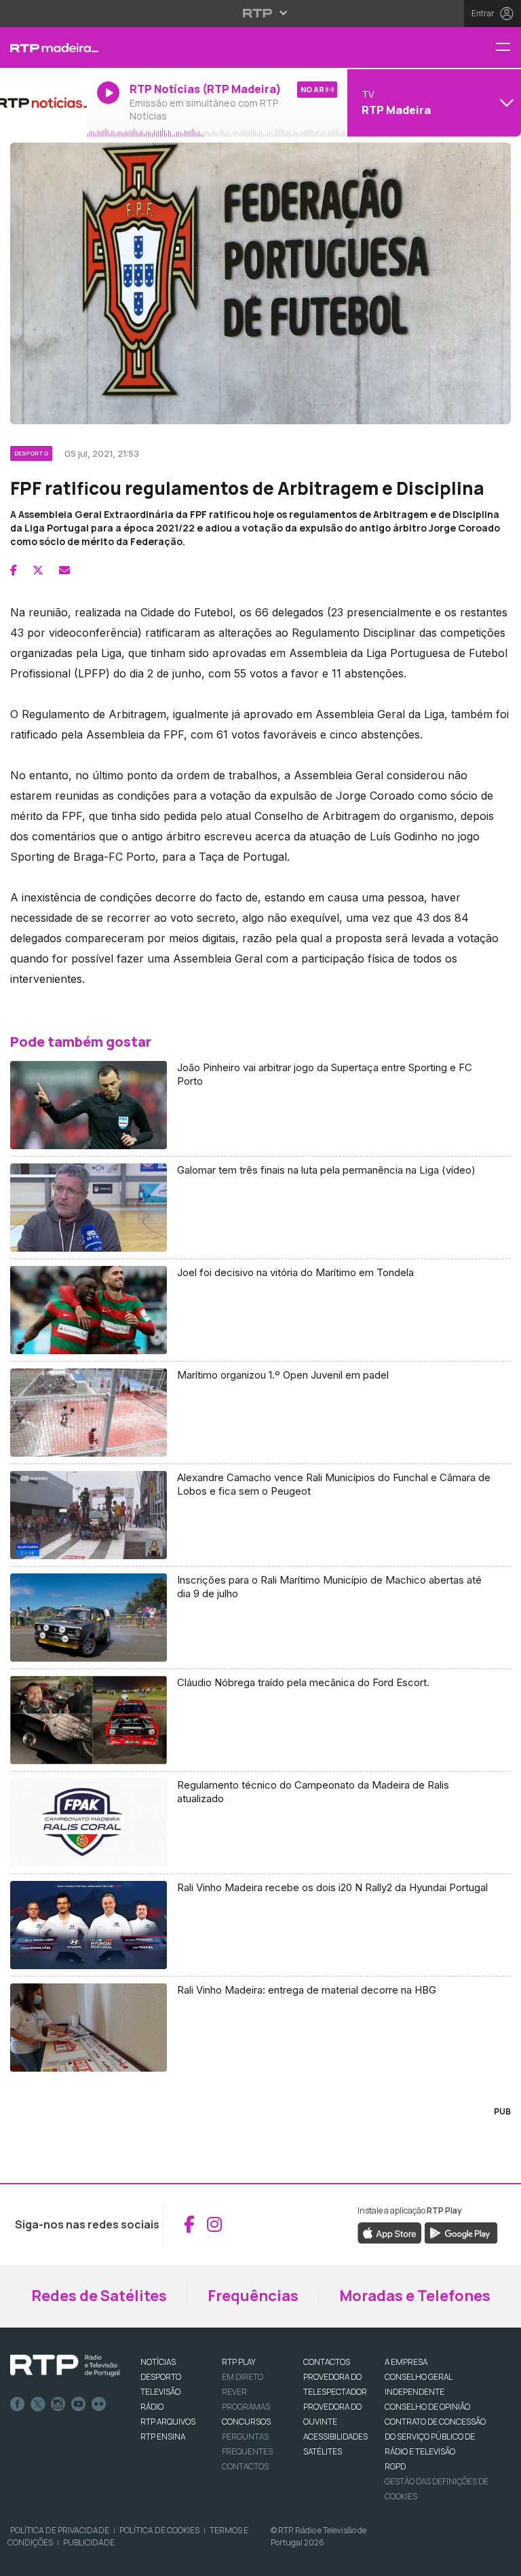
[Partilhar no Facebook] (14, 570)
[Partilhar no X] (38, 570)
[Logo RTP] (65, 2366)
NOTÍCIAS (158, 2362)
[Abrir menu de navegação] (508, 48)
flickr (99, 2404)
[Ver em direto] (43, 102)
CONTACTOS (327, 2362)
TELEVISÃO (160, 2392)
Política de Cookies (159, 2530)
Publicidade (89, 2542)
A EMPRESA (406, 2362)
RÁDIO (152, 2407)
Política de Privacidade (60, 2530)
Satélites (323, 2451)
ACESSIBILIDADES (335, 2437)
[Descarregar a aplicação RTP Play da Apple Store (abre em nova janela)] (390, 2232)
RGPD (395, 2466)
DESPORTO (161, 2377)
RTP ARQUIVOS (168, 2422)
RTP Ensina (163, 2437)
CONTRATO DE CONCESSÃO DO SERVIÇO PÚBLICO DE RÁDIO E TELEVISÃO (435, 2437)
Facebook (18, 2404)
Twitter (38, 2404)
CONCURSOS (246, 2422)
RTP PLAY (239, 2362)
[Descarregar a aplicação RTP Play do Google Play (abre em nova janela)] (461, 2232)
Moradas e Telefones (415, 2296)
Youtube (79, 2404)
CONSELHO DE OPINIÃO (427, 2407)
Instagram (58, 2404)
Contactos (245, 2466)
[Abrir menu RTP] (261, 13)
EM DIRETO (243, 2377)
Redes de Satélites (99, 2296)
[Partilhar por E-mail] (64, 570)
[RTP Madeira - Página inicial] (43, 48)
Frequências (253, 2296)
